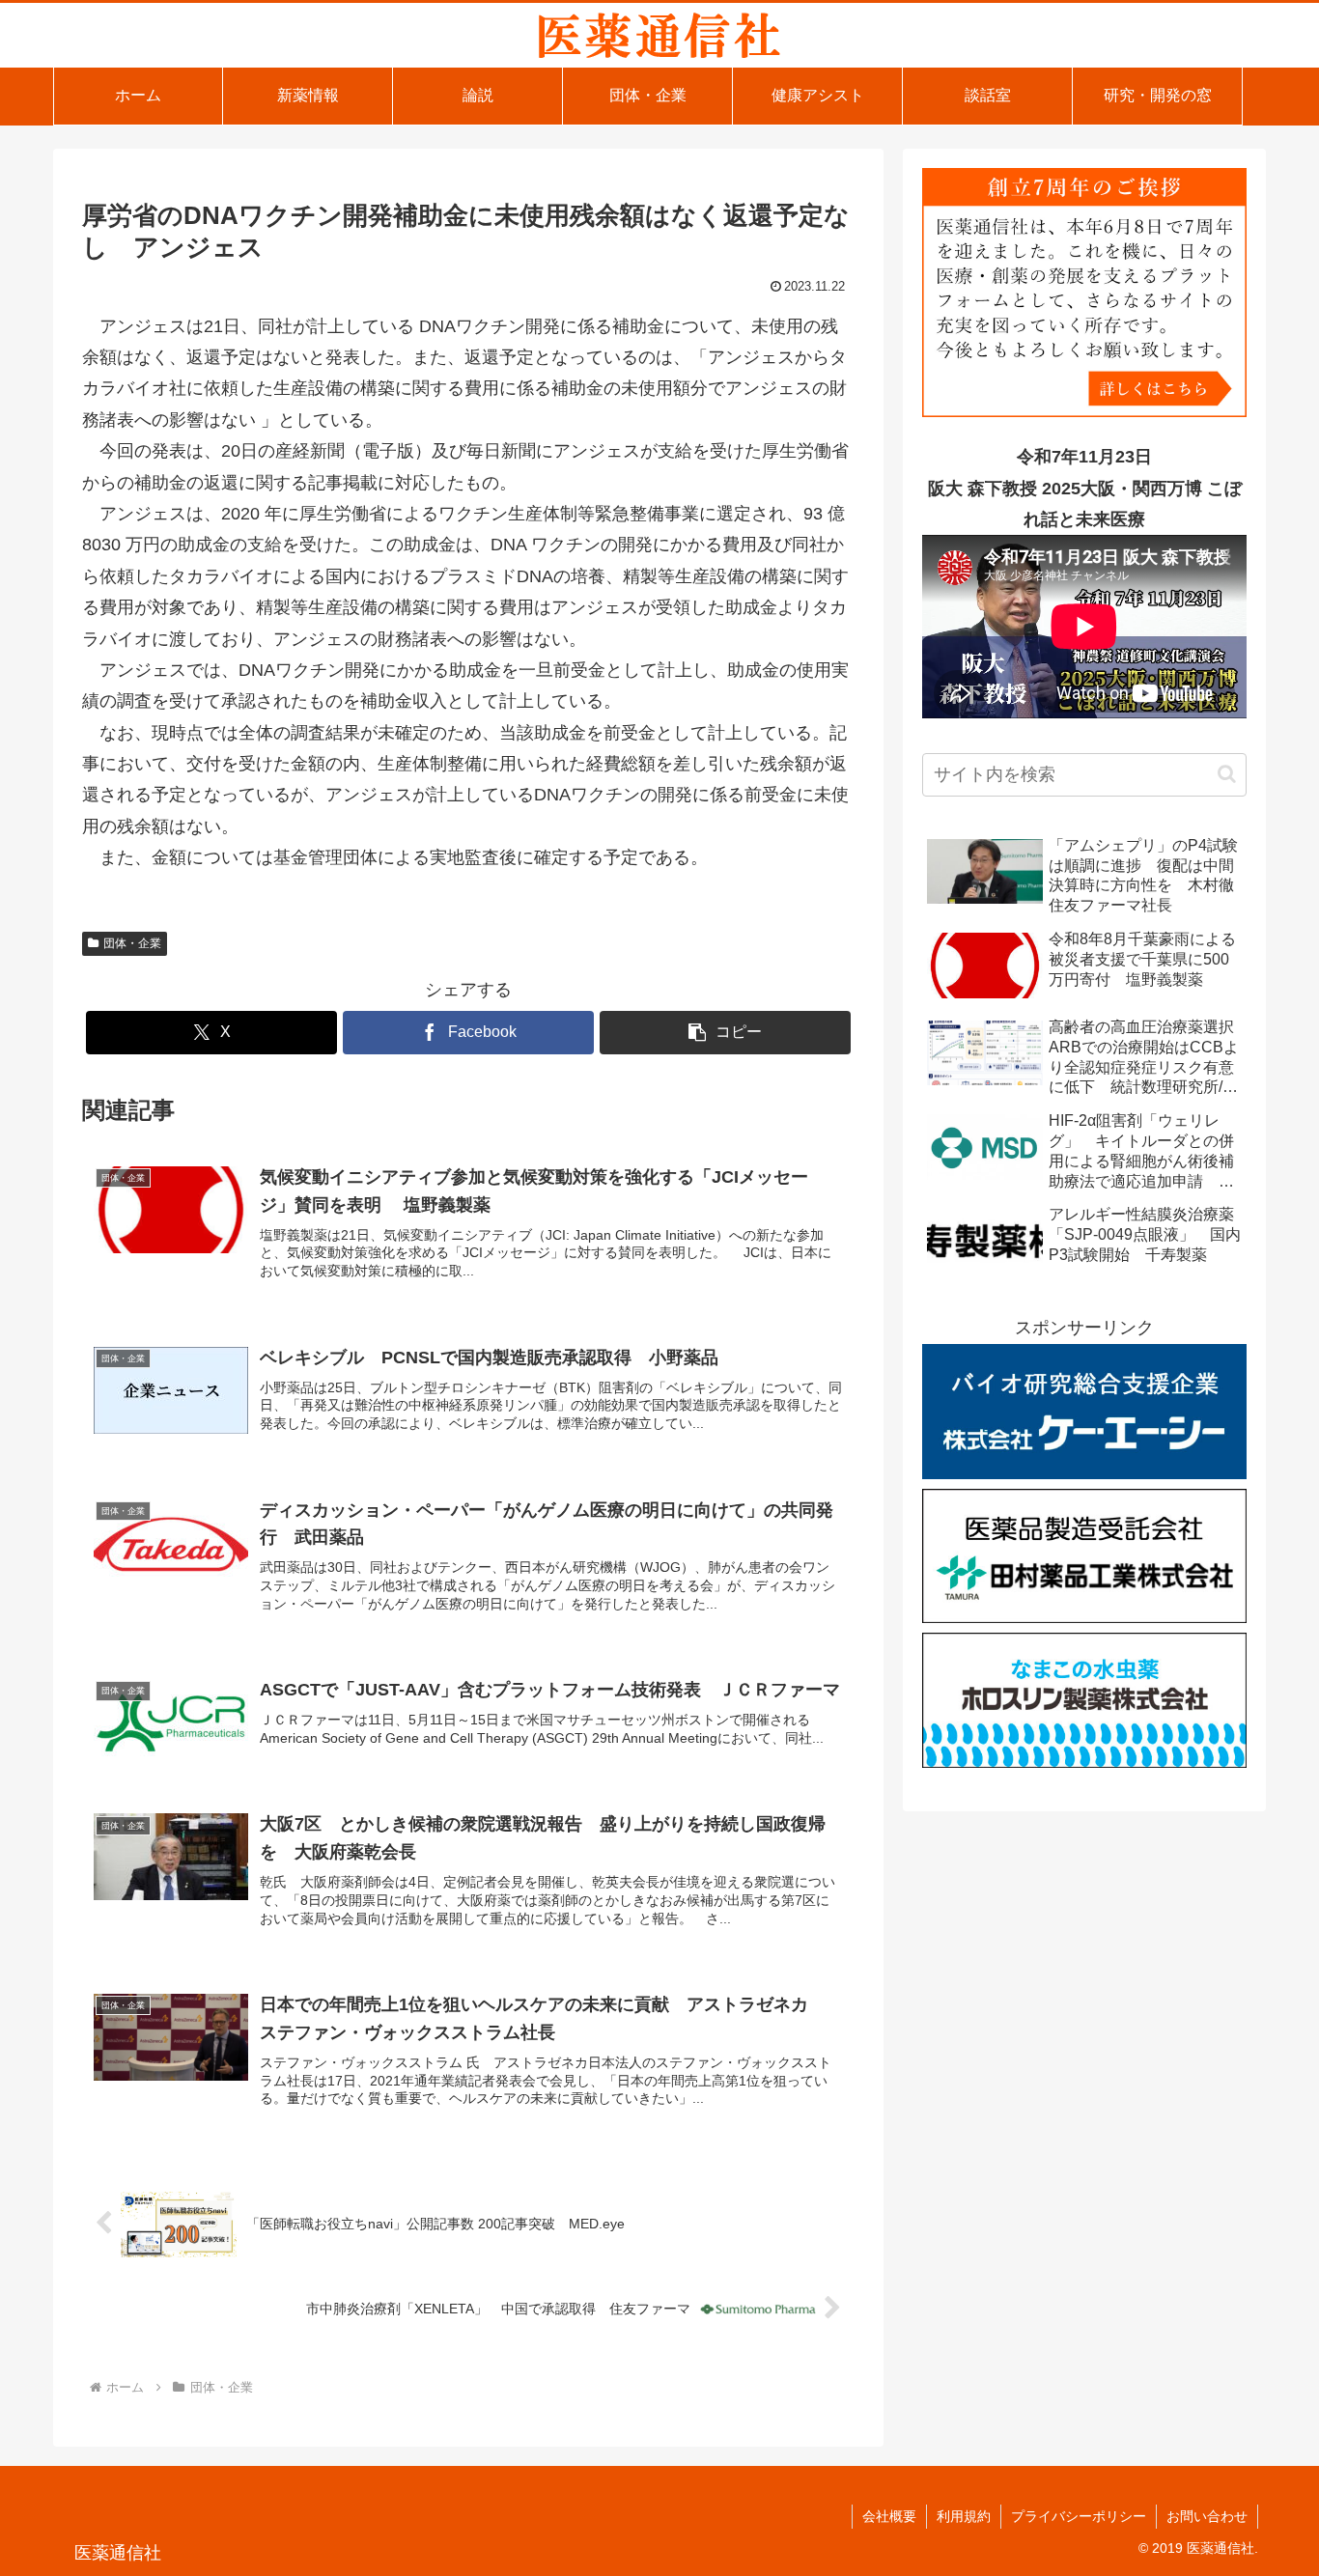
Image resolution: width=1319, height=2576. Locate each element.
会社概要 (889, 2516)
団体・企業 (132, 943)
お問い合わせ (1207, 2516)
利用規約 (964, 2516)
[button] (725, 1033)
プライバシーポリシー (1079, 2516)
